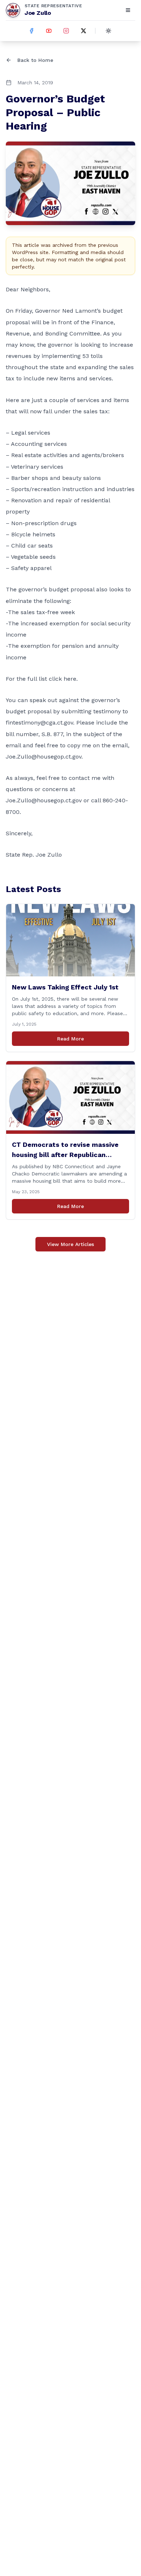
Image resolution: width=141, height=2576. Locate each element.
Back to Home (35, 60)
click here (63, 679)
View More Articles (70, 1244)
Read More (70, 1039)
